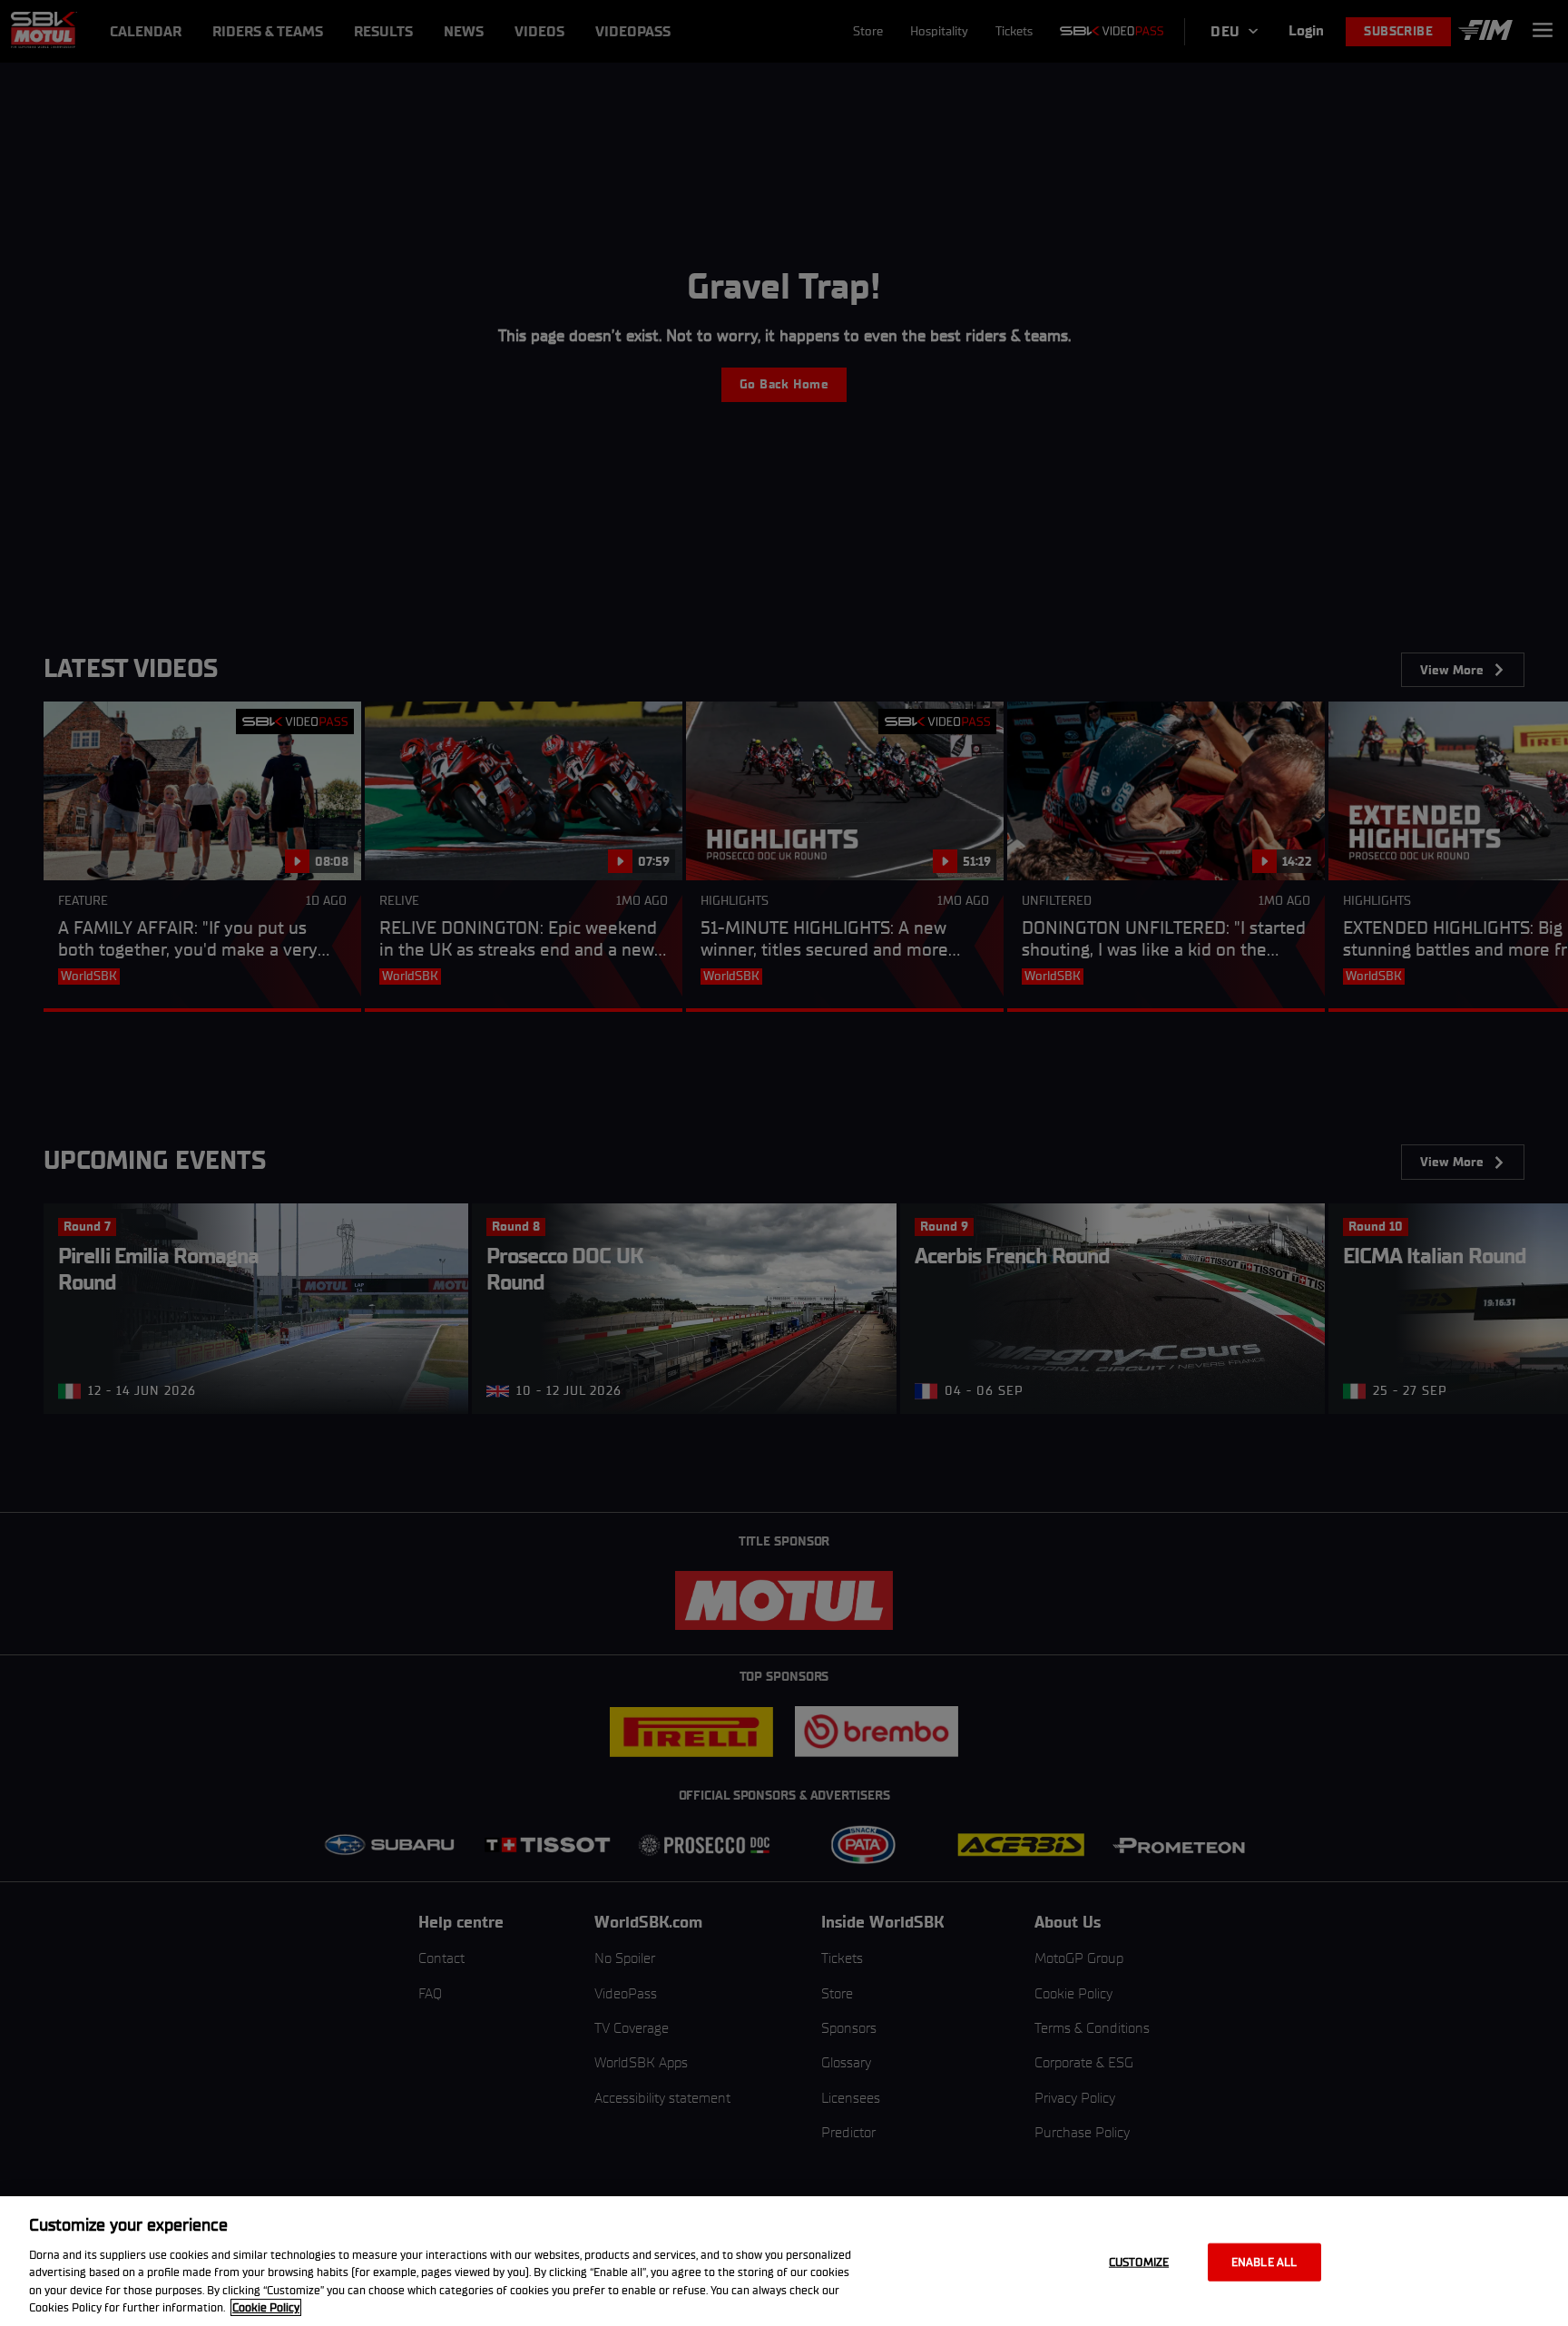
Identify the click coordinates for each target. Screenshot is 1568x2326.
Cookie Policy (266, 2307)
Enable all (1264, 2262)
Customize (1139, 2262)
